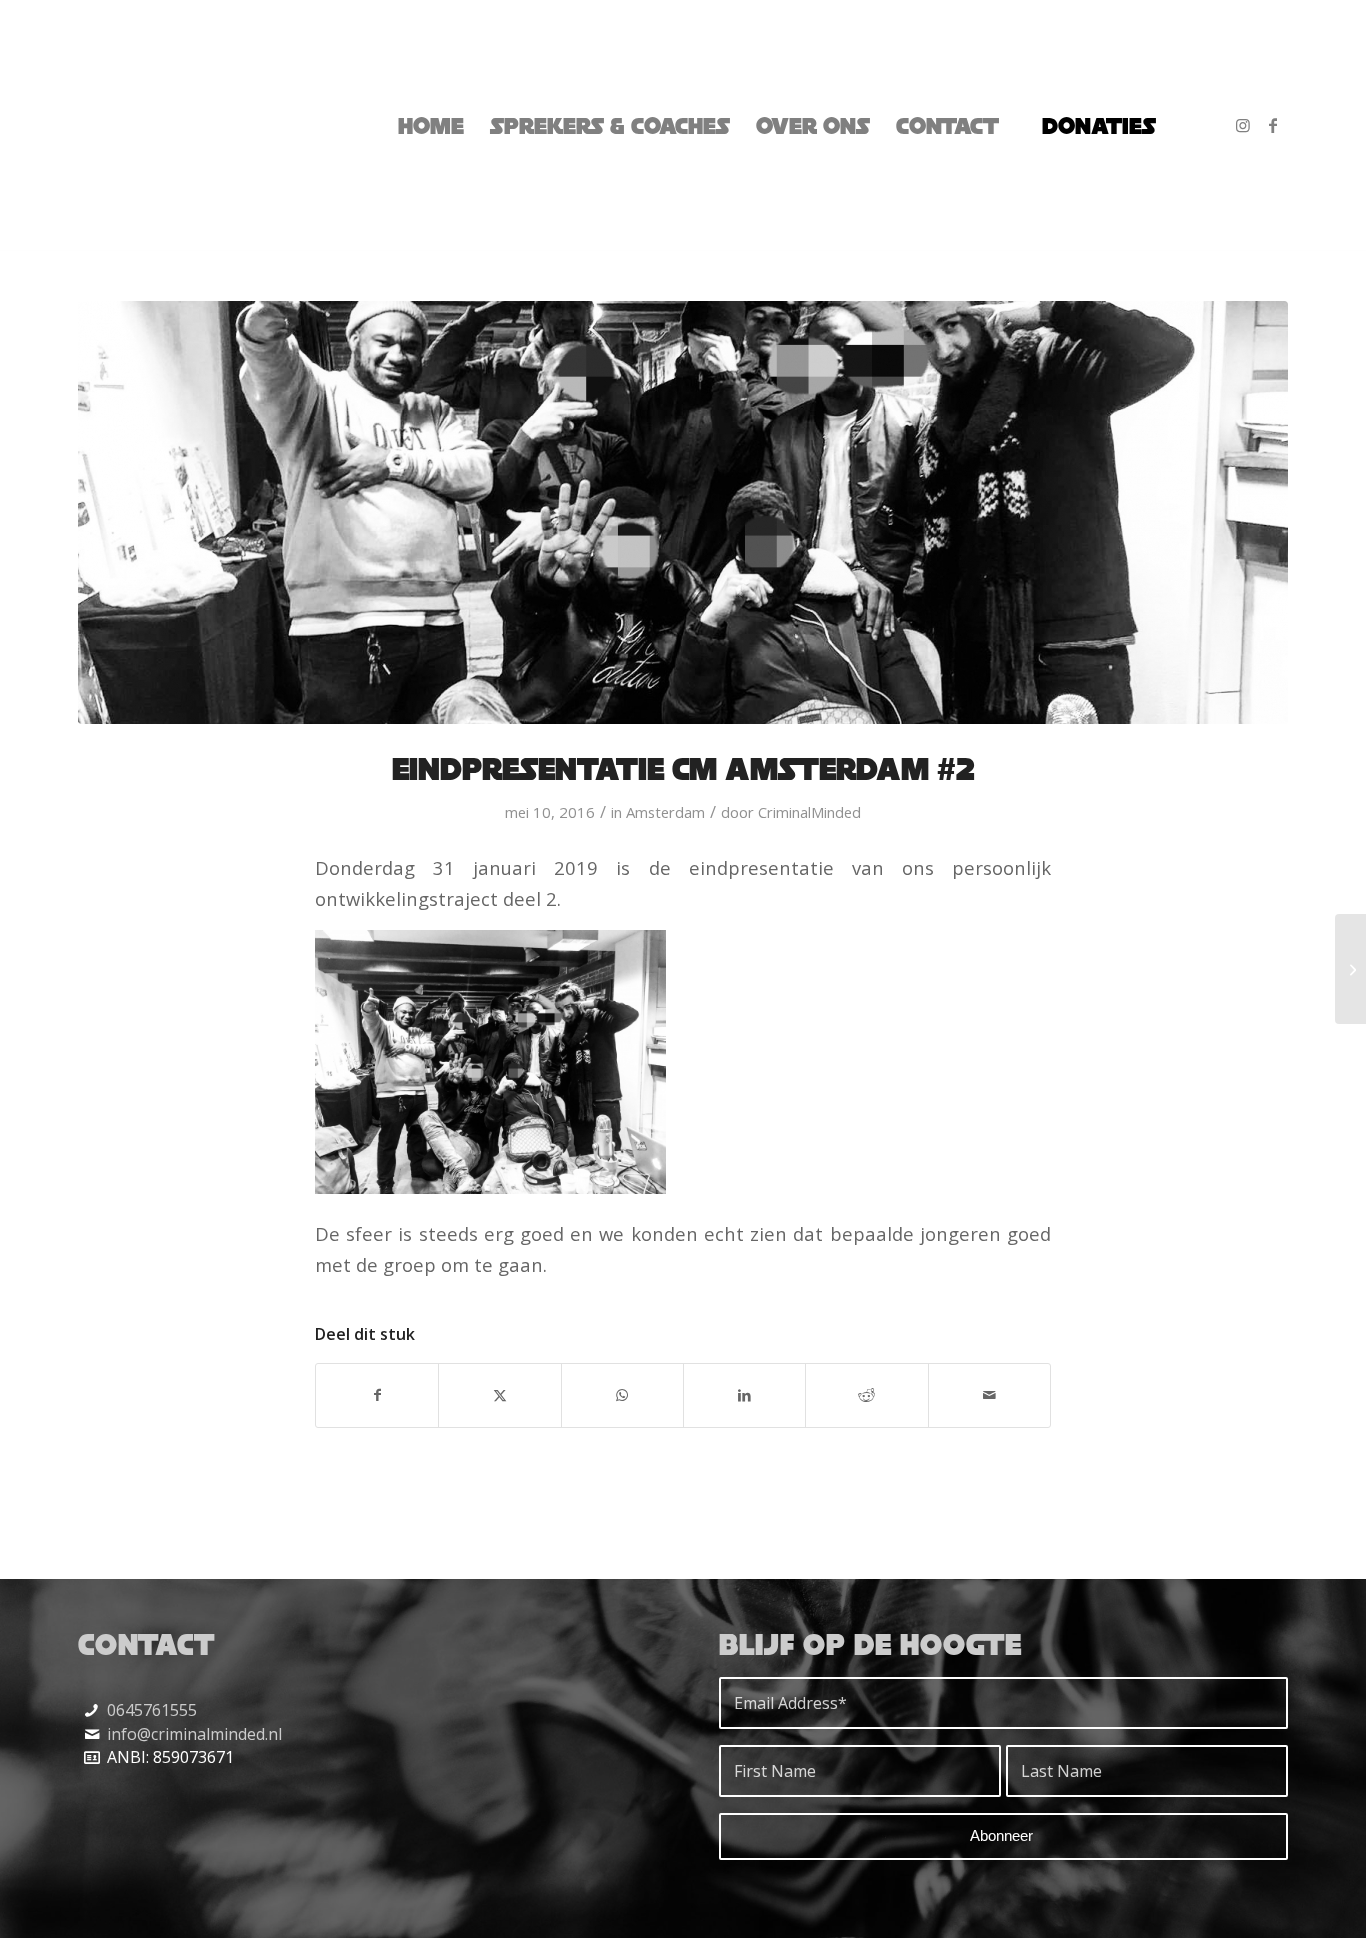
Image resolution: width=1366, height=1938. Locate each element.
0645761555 (152, 1710)
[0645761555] (91, 1710)
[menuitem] (431, 126)
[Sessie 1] (1350, 969)
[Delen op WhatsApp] (622, 1395)
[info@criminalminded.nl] (91, 1734)
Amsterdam (665, 812)
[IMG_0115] (683, 512)
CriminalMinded (809, 812)
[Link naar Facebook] (1273, 125)
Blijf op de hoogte (870, 1644)
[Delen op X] (499, 1395)
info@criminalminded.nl (194, 1734)
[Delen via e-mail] (989, 1395)
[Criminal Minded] (154, 126)
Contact (146, 1644)
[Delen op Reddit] (866, 1395)
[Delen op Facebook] (377, 1395)
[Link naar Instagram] (1243, 125)
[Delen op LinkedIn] (744, 1395)
